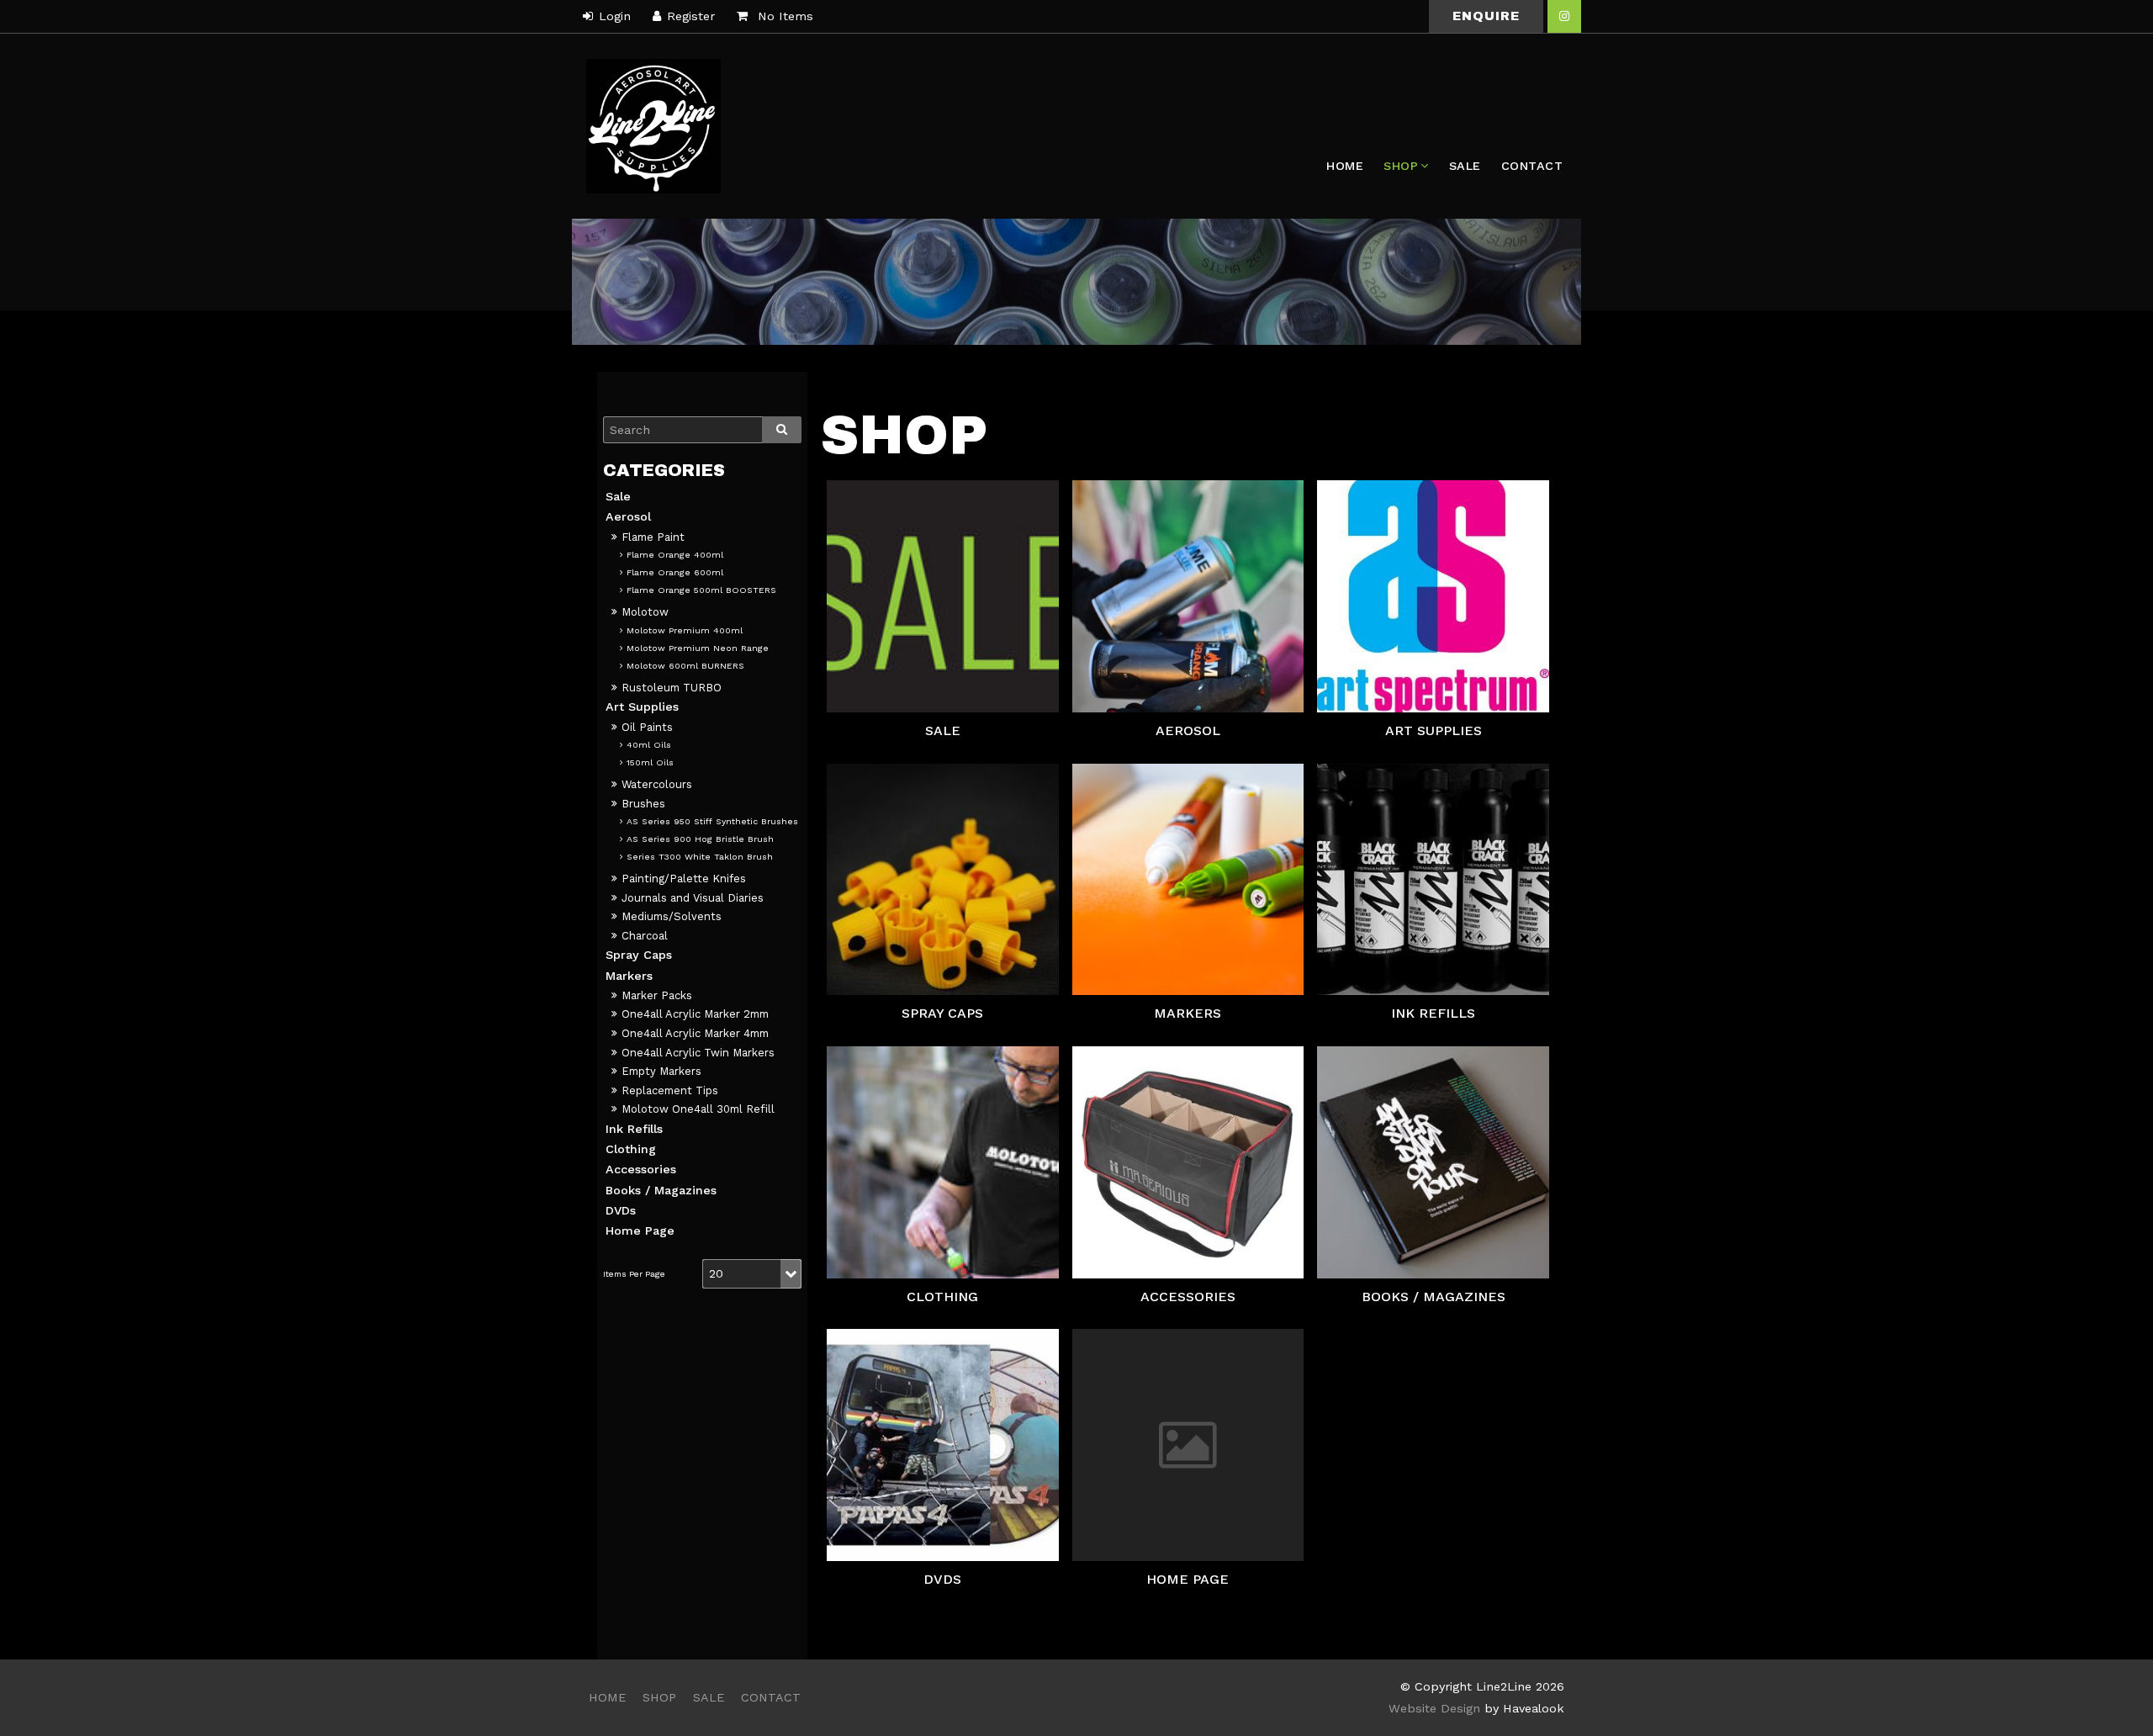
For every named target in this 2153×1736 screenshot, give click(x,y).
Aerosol (628, 516)
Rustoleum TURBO (672, 688)
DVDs (621, 1210)
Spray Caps (639, 955)
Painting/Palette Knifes (684, 879)
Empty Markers (661, 1071)
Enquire (1486, 16)
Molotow (645, 612)
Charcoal (645, 936)
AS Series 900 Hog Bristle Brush (700, 839)
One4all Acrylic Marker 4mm (695, 1033)
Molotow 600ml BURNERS (685, 666)
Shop (1401, 166)
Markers (629, 976)
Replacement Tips (670, 1090)
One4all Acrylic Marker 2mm (695, 1014)
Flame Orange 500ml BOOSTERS (701, 590)
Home (1345, 166)
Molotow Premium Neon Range (698, 648)
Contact (1532, 166)
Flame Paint (653, 537)
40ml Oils (649, 745)
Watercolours (657, 784)
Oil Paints (647, 727)
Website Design (1434, 1708)
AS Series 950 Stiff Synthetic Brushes (712, 821)
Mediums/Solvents (672, 916)
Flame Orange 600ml (675, 572)
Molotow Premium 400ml (685, 630)
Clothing (631, 1149)
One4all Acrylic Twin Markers (698, 1053)
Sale (1465, 166)
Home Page (640, 1231)
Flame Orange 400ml (675, 555)
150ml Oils (650, 762)
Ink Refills (634, 1129)
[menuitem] (607, 1698)
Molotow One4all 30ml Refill (698, 1109)
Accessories (641, 1169)
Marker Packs (657, 995)
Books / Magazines (661, 1190)
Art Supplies (642, 707)
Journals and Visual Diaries (693, 898)
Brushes (643, 804)
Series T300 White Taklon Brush (700, 857)
